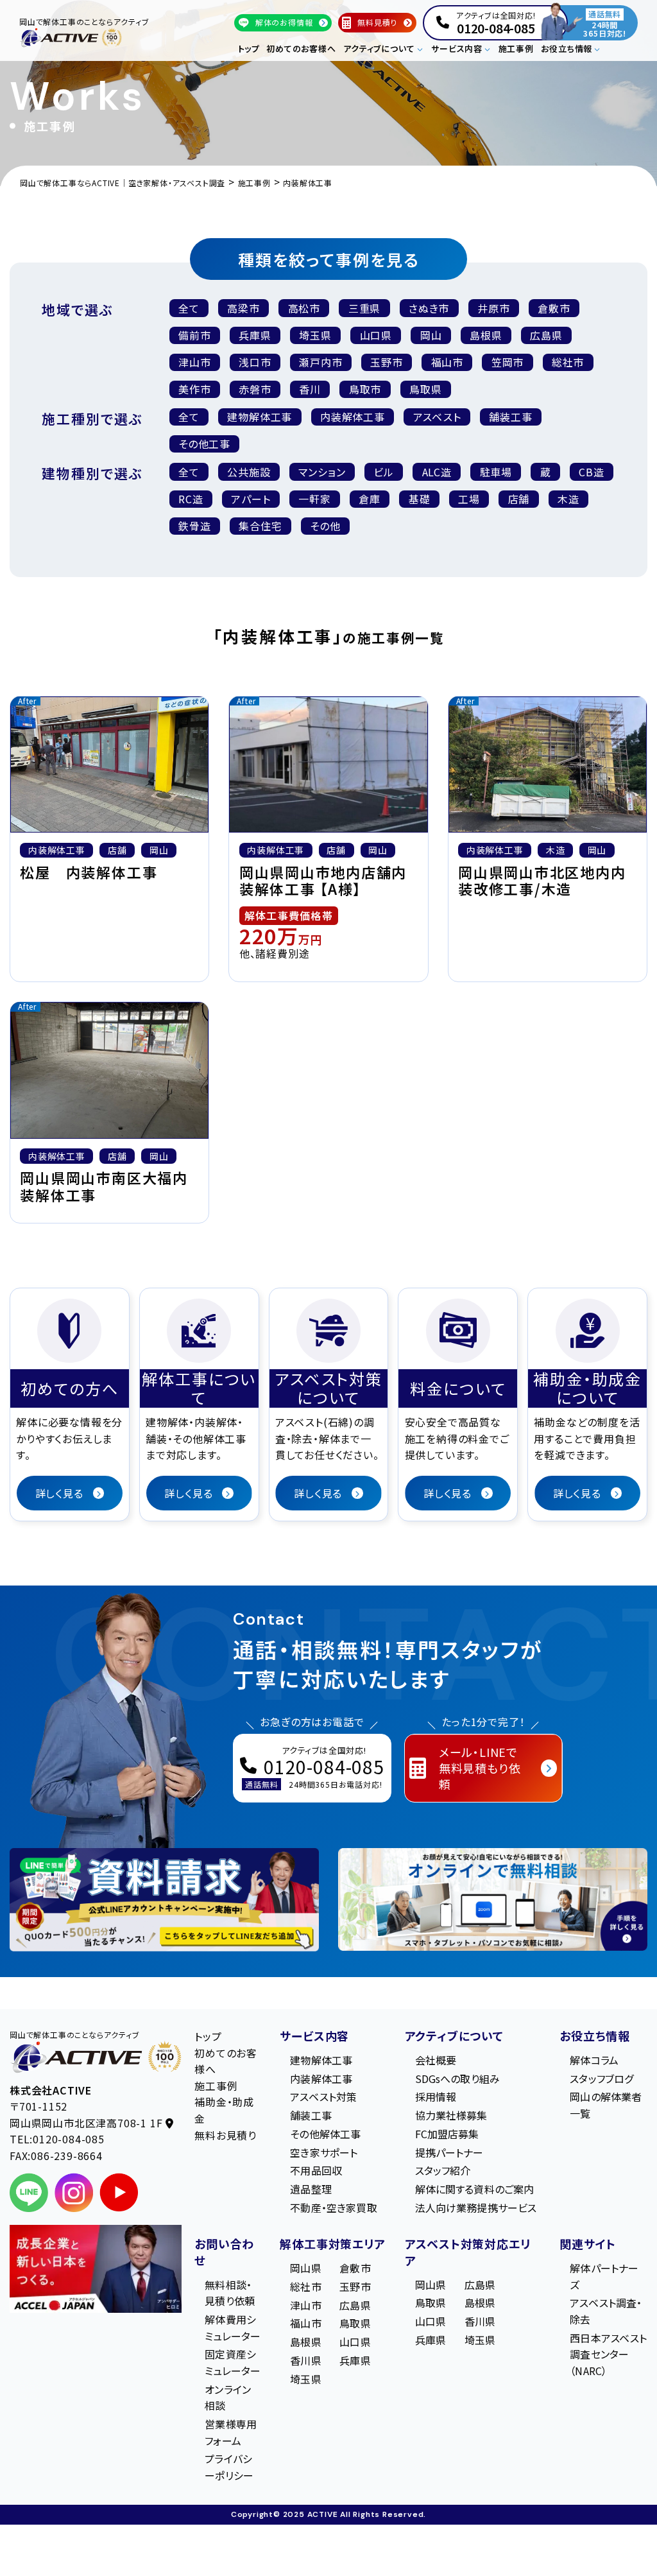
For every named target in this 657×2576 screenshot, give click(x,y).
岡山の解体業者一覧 (606, 2105)
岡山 (431, 335)
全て (189, 308)
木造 (568, 499)
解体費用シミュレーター (233, 2328)
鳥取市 (365, 389)
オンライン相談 (228, 2398)
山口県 (376, 335)
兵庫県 (255, 335)
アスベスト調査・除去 (606, 2312)
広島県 (546, 335)
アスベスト (437, 417)
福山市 (447, 362)
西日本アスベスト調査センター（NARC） (608, 2354)
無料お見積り (226, 2135)
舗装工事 (510, 417)
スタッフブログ (602, 2079)
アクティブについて (454, 2036)
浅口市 (255, 362)
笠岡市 (508, 362)
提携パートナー (449, 2152)
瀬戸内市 (320, 362)
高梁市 (243, 308)
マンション (322, 472)
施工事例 (516, 48)
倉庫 (370, 499)
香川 (310, 389)
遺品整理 (311, 2190)
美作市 (194, 389)
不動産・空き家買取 (333, 2208)
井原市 (493, 308)
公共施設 (249, 472)
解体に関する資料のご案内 (475, 2190)
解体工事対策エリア (332, 2243)
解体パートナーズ (604, 2276)
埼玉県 (315, 335)
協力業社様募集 (451, 2115)
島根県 (486, 335)
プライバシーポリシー (229, 2468)
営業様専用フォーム (231, 2432)
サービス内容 (314, 2036)
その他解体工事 (325, 2134)
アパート (251, 499)
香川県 (305, 2360)
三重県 (364, 308)
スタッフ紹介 (443, 2171)
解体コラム (594, 2060)
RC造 (191, 499)
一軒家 (314, 499)
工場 (469, 499)
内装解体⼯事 (353, 417)
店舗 (519, 499)
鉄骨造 (194, 526)
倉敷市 (554, 308)
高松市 (304, 308)
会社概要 (436, 2060)
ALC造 (437, 472)
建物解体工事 (260, 417)
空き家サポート (324, 2152)
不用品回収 (316, 2171)
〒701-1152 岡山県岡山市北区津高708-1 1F (88, 2115)
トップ (249, 48)
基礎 (420, 499)
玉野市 (386, 362)
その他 (325, 526)
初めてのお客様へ (301, 48)
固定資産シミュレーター (233, 2363)
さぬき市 (429, 308)
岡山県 (305, 2268)
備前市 (194, 335)
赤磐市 (255, 389)
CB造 (591, 472)
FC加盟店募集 (447, 2134)
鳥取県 (425, 389)
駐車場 (496, 472)
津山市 (194, 362)
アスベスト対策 (323, 2097)
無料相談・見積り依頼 (230, 2293)
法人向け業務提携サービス (476, 2208)
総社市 (568, 362)
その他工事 (204, 444)
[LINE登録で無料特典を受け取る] (164, 1900)
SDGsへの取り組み (458, 2079)
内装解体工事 (321, 2079)
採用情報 (436, 2097)
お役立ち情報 (595, 2036)
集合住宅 (260, 526)
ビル (384, 472)
